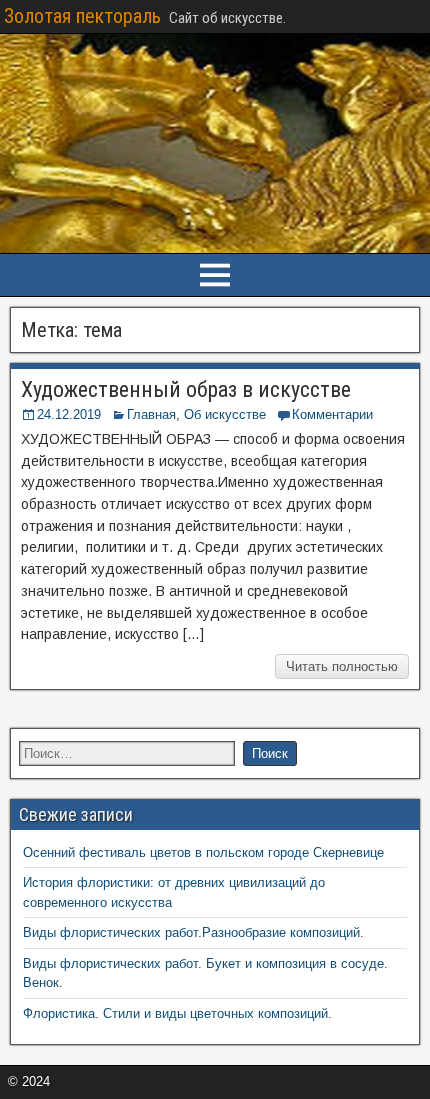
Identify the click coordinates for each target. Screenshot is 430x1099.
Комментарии (332, 414)
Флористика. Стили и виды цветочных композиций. (177, 1013)
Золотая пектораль (82, 16)
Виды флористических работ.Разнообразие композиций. (193, 932)
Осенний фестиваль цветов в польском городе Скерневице (203, 852)
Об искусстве (225, 414)
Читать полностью (342, 666)
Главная (151, 414)
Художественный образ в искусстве (186, 389)
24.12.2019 (69, 414)
